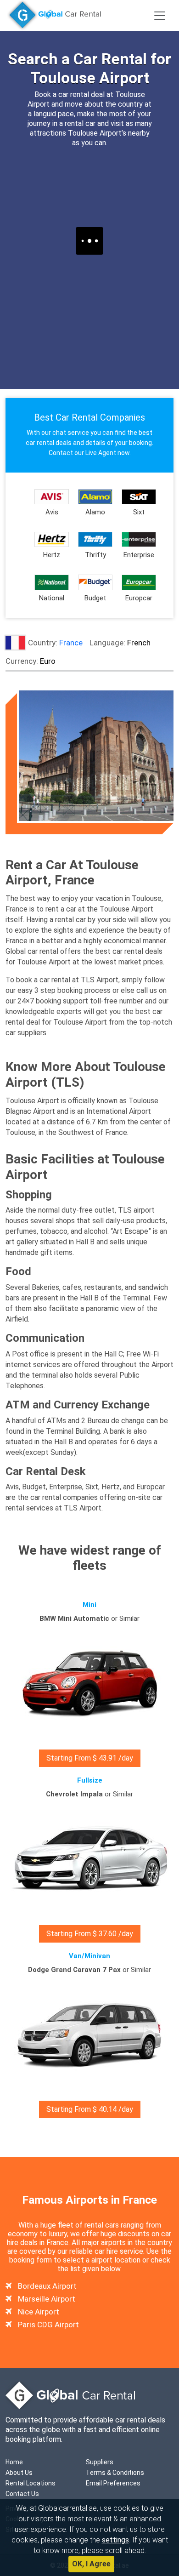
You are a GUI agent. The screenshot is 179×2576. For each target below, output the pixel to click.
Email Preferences (113, 2483)
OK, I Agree (91, 2564)
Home (14, 2462)
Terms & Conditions (115, 2473)
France (71, 643)
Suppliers (100, 2462)
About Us (19, 2473)
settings (115, 2540)
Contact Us (22, 2494)
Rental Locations (31, 2483)
